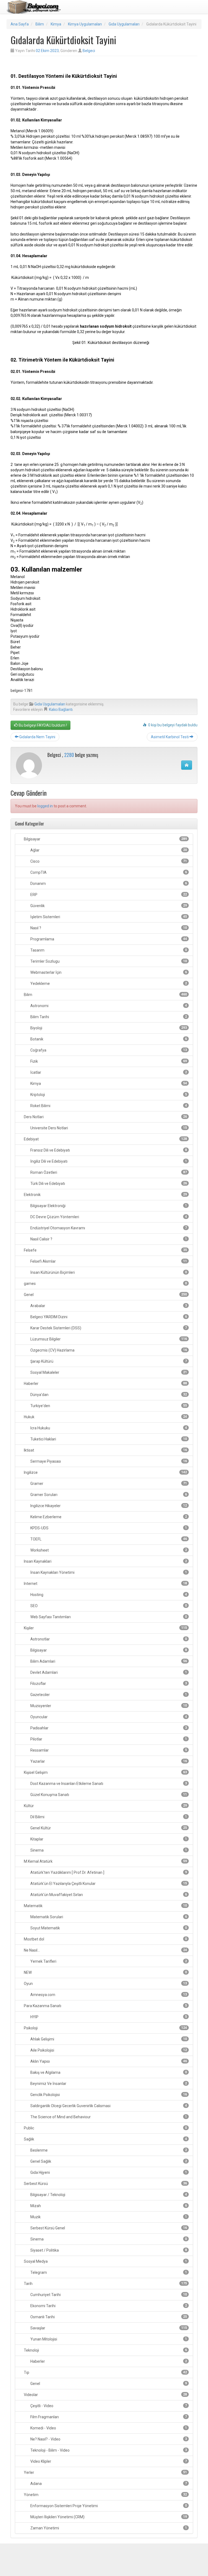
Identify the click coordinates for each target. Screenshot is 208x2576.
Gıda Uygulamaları (124, 24)
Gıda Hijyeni (108, 2172)
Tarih (105, 2284)
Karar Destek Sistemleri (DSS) (108, 1328)
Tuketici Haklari (108, 1439)
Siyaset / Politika (108, 2250)
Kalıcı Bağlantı (61, 710)
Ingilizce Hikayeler (108, 1506)
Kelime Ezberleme (108, 1517)
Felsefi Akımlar (108, 1261)
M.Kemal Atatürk (105, 1861)
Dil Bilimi (108, 1817)
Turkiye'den (108, 1406)
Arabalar (108, 1306)
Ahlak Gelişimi (108, 2039)
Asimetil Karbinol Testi (170, 737)
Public (105, 2128)
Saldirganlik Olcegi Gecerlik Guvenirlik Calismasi (108, 2106)
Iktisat (105, 1450)
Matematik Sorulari (108, 1917)
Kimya (56, 24)
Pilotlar (108, 1739)
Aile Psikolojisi (108, 2050)
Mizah (108, 2206)
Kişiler (105, 1628)
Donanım (108, 884)
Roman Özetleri (108, 1172)
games (105, 1284)
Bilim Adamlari (108, 1661)
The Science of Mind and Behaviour (108, 2117)
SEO (108, 1606)
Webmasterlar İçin (108, 972)
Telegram (108, 2272)
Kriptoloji (108, 1095)
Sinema (108, 1850)
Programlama (108, 939)
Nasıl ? (108, 928)
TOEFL (108, 1539)
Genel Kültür (108, 1828)
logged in (45, 806)
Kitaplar (108, 1839)
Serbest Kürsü (105, 2184)
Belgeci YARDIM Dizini (108, 1317)
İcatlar (108, 1072)
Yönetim (105, 2495)
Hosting (108, 1595)
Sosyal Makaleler (108, 1372)
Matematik (105, 1906)
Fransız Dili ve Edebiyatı (108, 1150)
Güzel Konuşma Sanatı (108, 1795)
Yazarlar (108, 1761)
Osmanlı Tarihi (108, 2317)
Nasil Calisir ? (108, 1239)
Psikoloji (105, 2028)
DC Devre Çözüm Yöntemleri (108, 1217)
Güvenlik (108, 906)
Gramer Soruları (108, 1495)
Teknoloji (105, 2350)
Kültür (105, 1806)
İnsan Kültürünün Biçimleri (108, 1272)
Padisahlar (108, 1728)
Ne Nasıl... (105, 1950)
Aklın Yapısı (108, 2061)
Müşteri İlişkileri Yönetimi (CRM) (108, 2517)
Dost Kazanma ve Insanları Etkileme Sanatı (108, 1784)
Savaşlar (108, 2328)
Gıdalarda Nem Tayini (37, 737)
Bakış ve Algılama (108, 2072)
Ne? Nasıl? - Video (108, 2439)
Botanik (108, 1039)
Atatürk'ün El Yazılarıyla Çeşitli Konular (108, 1884)
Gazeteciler (108, 1695)
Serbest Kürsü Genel (108, 2228)
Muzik (108, 2217)
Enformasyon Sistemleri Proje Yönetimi (108, 2506)
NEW (105, 1972)
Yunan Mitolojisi (108, 2339)
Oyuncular (108, 1717)
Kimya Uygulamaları (85, 24)
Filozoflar (108, 1684)
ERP (108, 895)
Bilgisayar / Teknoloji (108, 2195)
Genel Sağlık (108, 2161)
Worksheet (108, 1550)
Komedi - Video (108, 2428)
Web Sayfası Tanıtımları (108, 1617)
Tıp (105, 2372)
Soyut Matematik (108, 1928)
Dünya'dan (108, 1395)
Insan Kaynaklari (105, 1561)
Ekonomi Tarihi (108, 2306)
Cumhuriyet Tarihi (108, 2295)
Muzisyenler (108, 1706)
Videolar (105, 2395)
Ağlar (108, 850)
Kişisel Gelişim (105, 1772)
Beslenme (108, 2150)
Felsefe (105, 1250)
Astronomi (108, 1006)
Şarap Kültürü (108, 1361)
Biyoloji (108, 1028)
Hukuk (105, 1417)
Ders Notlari (105, 1117)
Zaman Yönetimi (108, 2528)
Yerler (105, 2472)
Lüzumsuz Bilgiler (108, 1339)
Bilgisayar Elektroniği (108, 1206)
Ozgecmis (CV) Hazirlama (108, 1350)
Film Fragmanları (108, 2417)
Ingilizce (105, 1472)
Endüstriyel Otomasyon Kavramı (108, 1228)
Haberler (105, 1384)
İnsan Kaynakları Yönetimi (108, 1572)
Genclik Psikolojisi (108, 2095)
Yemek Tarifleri (108, 1961)
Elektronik (105, 1195)
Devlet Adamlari (108, 1672)
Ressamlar (108, 1750)
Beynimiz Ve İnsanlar (108, 2084)
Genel (105, 1295)
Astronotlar (108, 1639)
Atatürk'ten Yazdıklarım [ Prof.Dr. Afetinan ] (108, 1872)
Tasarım (108, 950)
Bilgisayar (105, 839)
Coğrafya (108, 1050)
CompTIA (108, 872)
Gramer (108, 1484)
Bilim (40, 24)
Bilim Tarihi (108, 1017)
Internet (105, 1584)
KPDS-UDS (108, 1528)
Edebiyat (105, 1139)
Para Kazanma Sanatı (105, 2006)
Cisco (108, 861)
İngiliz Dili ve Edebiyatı (108, 1161)
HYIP (108, 2017)
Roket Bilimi (108, 1106)
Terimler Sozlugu (108, 961)
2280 (69, 755)
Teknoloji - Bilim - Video (108, 2450)
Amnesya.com (108, 1995)
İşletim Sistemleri (108, 917)
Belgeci (89, 51)
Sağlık (105, 2139)
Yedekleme (108, 984)
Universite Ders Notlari (108, 1128)
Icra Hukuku (108, 1428)
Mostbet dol (105, 1939)
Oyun (105, 1984)
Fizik (108, 1061)
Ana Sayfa (20, 24)
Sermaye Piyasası (108, 1461)
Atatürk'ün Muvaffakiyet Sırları (108, 1895)
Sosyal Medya (105, 2261)
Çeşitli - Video (108, 2406)
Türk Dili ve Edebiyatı (108, 1184)
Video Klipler (108, 2461)
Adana (108, 2484)
